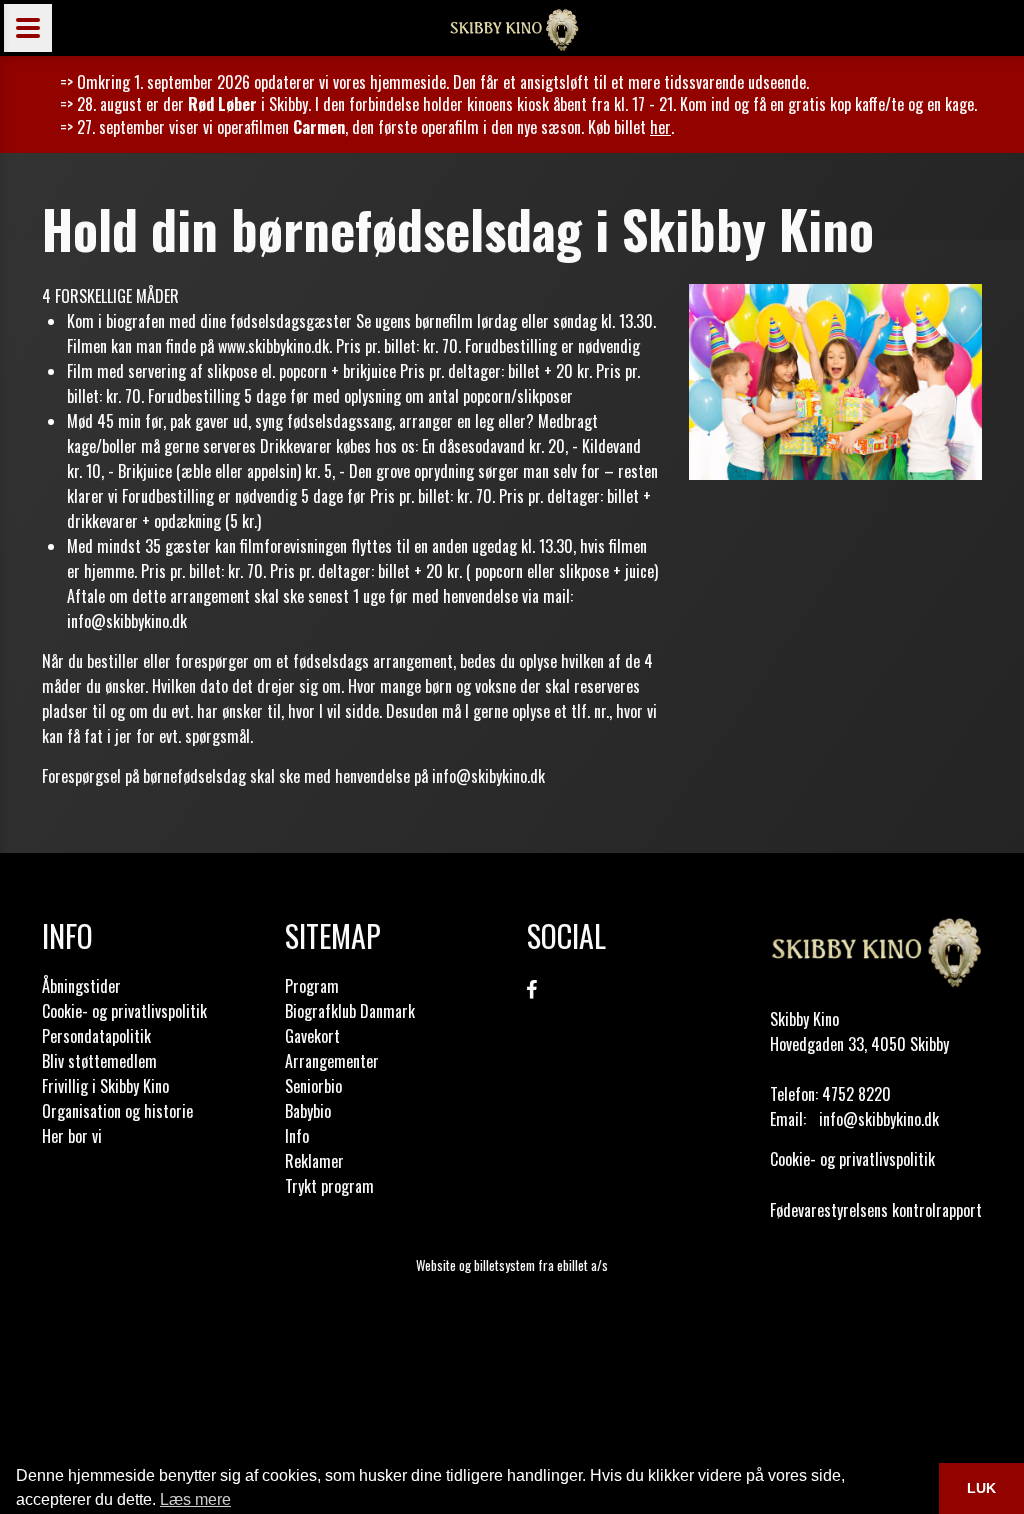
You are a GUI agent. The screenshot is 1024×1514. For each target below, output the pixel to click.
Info (297, 1136)
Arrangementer (332, 1061)
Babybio (308, 1111)
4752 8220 (856, 1094)
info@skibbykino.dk (127, 621)
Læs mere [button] (195, 1499)
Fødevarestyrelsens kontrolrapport (876, 1210)
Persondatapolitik (96, 1036)
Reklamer (314, 1161)
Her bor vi (72, 1136)
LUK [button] (981, 1488)
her (660, 127)
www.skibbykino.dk (273, 346)
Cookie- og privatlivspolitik (124, 1011)
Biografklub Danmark (350, 1011)
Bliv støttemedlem (99, 1061)
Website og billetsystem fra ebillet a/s (512, 1265)
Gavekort (312, 1036)
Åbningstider (81, 986)
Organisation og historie (117, 1111)
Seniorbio (313, 1086)
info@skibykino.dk (488, 776)
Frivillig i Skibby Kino (105, 1086)
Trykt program (329, 1186)
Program (312, 986)
